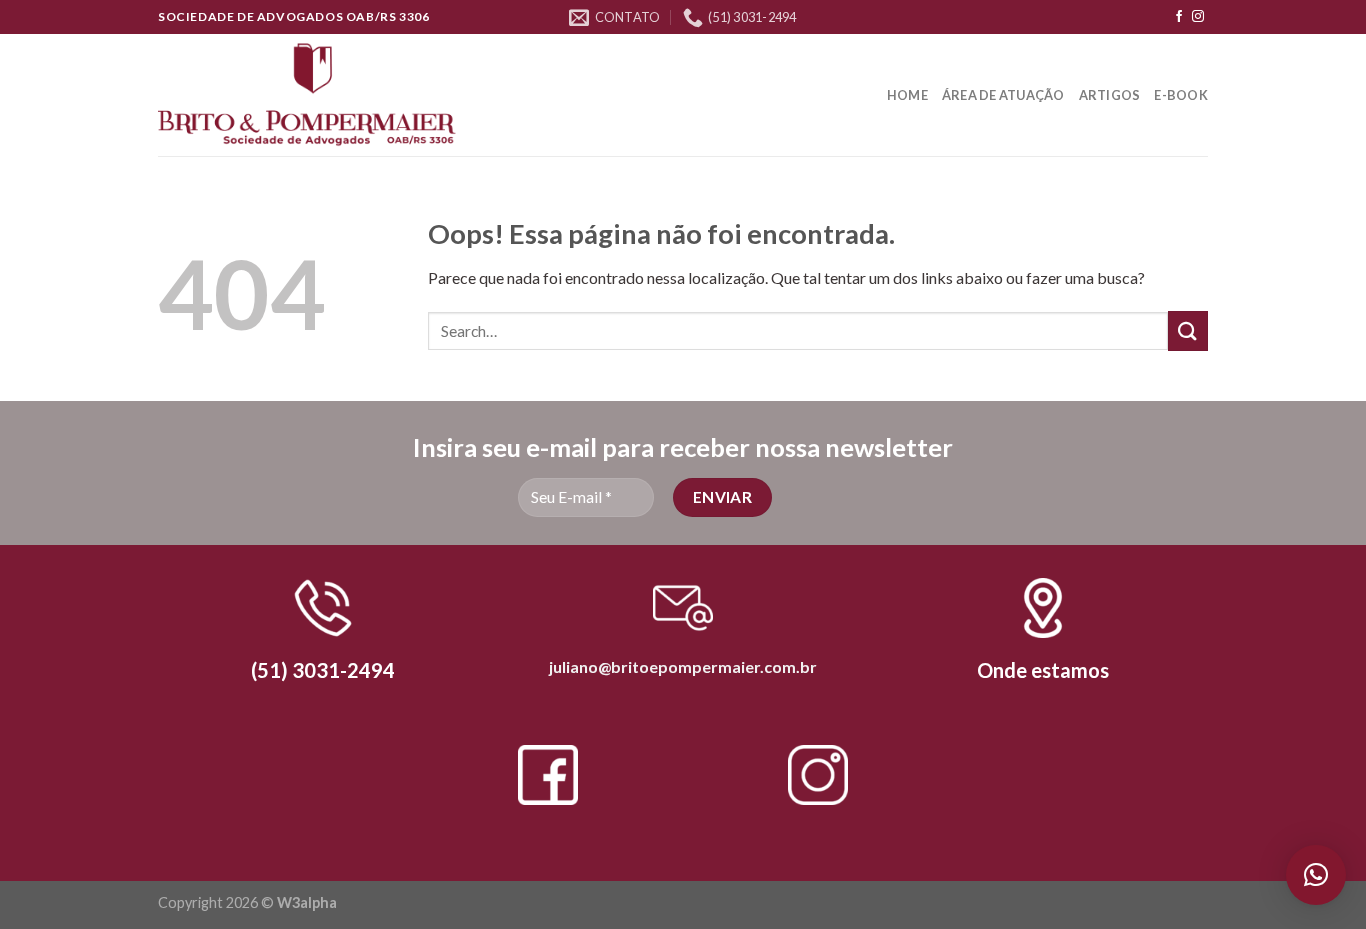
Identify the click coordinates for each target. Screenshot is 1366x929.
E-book (1181, 95)
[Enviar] (1188, 330)
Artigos (1110, 95)
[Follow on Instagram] (1198, 17)
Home (907, 95)
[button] (1316, 875)
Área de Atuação (1003, 95)
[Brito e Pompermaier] (307, 95)
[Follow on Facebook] (1179, 17)
